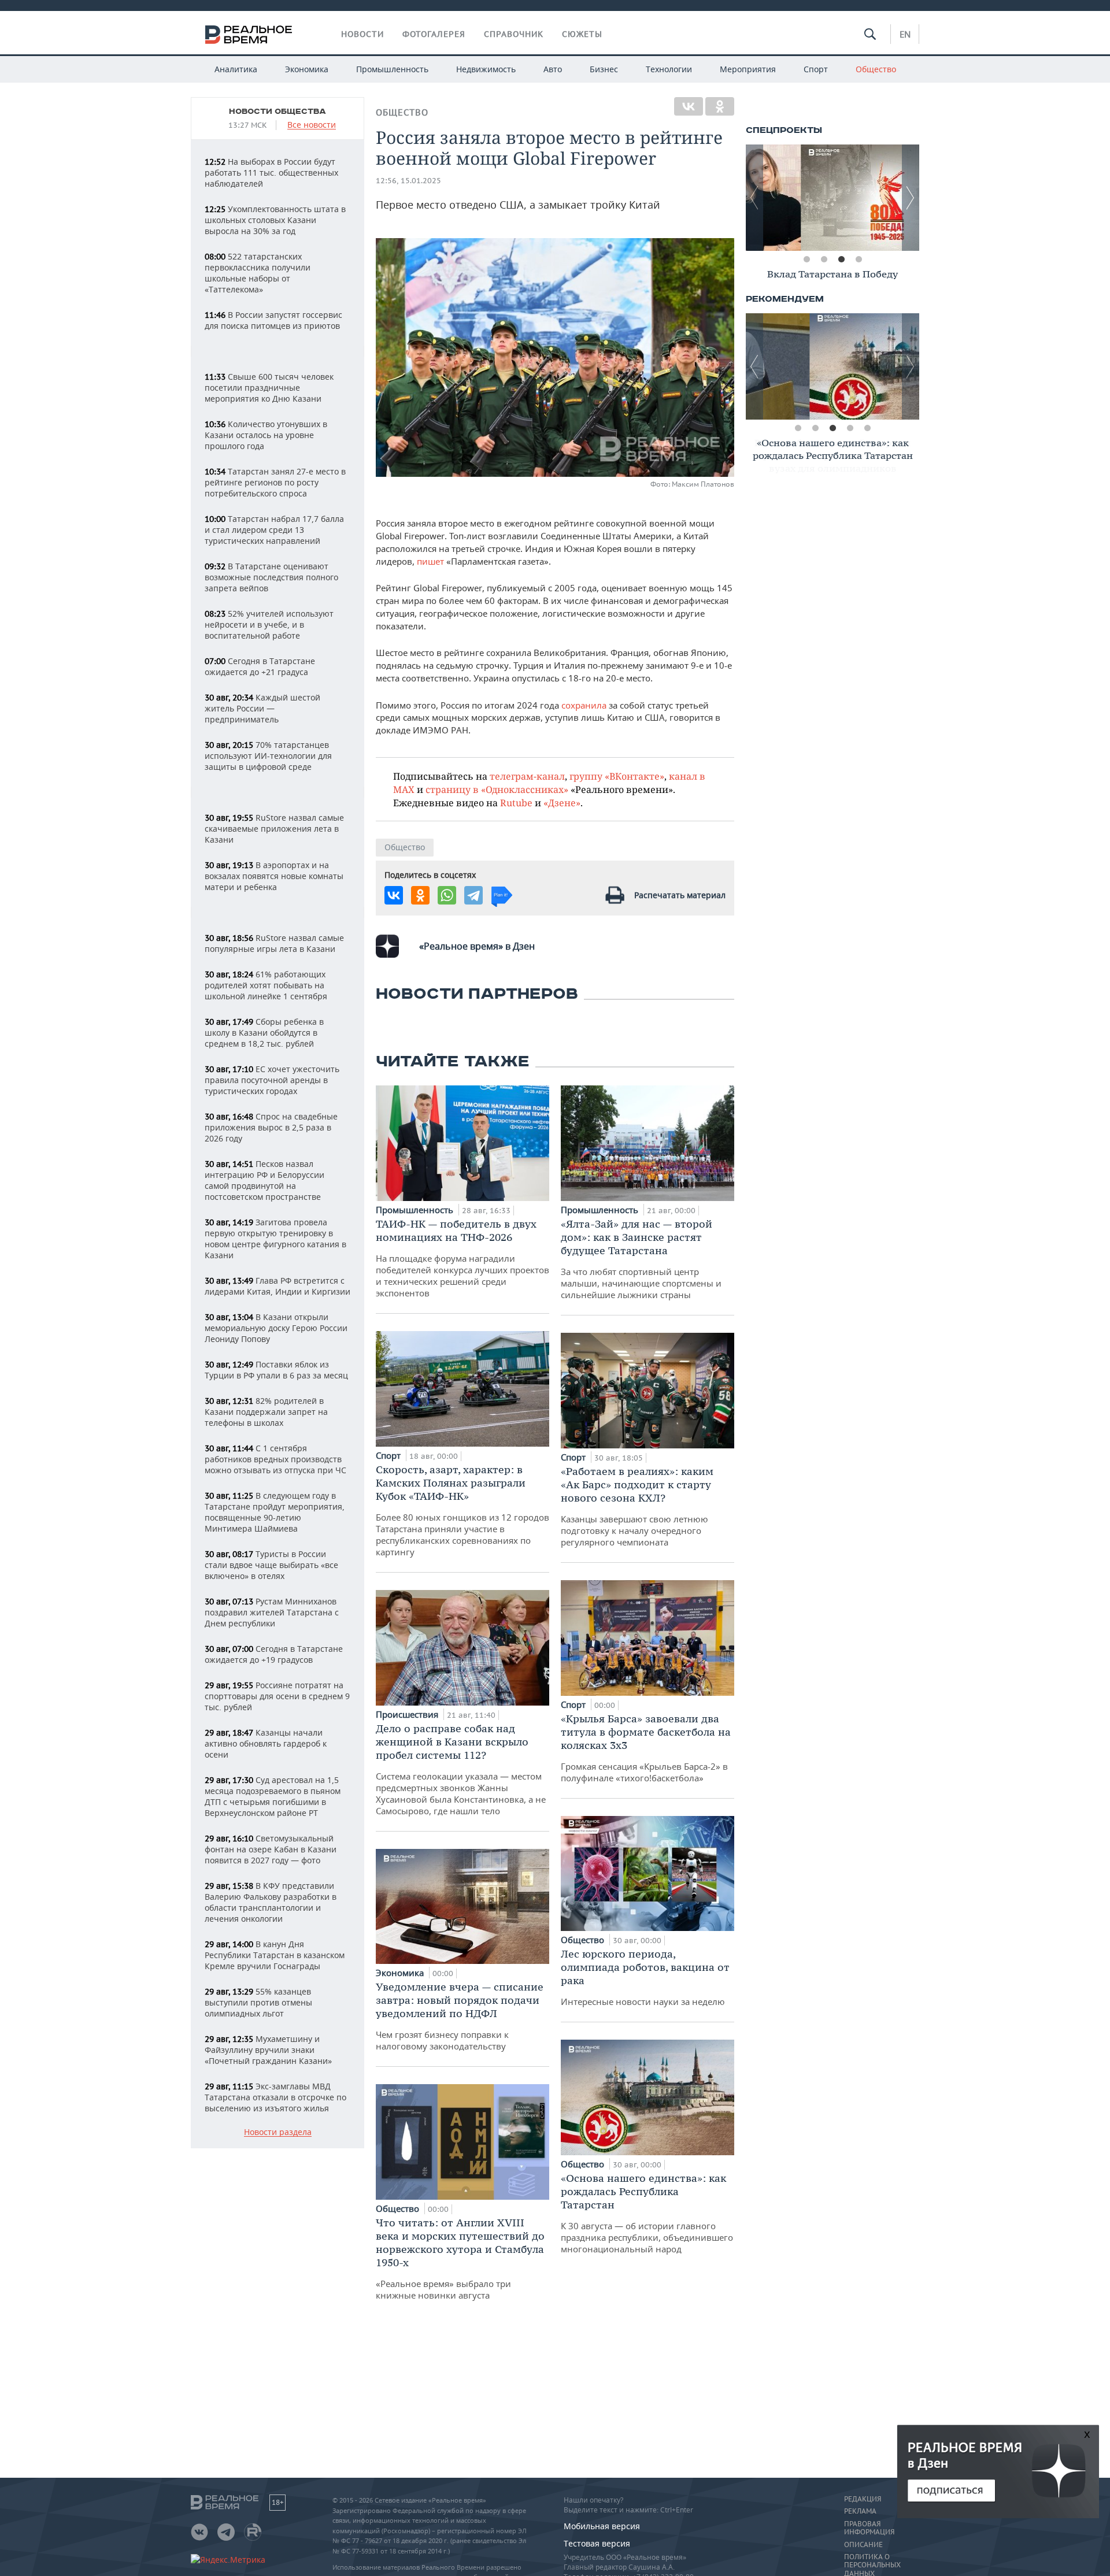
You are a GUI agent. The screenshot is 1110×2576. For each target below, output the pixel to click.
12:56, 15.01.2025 (408, 181)
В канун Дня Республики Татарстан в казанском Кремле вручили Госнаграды (275, 1955)
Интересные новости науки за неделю (645, 1977)
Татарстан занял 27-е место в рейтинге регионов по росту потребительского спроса (275, 482)
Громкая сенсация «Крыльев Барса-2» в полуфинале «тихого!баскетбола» (646, 1748)
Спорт (816, 69)
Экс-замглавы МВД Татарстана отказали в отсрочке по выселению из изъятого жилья (275, 2097)
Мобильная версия (602, 2526)
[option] (832, 198)
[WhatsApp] (447, 895)
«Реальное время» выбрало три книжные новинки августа (460, 2258)
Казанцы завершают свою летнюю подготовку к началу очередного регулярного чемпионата (637, 1506)
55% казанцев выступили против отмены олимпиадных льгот (258, 2002)
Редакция (863, 2499)
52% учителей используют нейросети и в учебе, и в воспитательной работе (269, 624)
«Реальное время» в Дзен (477, 946)
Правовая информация (869, 2528)
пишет (432, 561)
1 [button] (806, 260)
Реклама (860, 2511)
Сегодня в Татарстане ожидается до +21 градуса (260, 666)
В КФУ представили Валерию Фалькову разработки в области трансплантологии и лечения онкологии (271, 1902)
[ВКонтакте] (689, 106)
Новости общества (277, 112)
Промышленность (392, 69)
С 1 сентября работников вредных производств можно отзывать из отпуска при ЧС (275, 1459)
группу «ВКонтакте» (617, 776)
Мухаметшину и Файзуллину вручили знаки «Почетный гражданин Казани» (268, 2050)
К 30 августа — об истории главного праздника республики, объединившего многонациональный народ (647, 2213)
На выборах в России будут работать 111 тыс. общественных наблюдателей (271, 173)
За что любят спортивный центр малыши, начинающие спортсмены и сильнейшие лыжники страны (641, 1259)
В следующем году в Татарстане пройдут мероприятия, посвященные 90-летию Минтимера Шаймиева (275, 1512)
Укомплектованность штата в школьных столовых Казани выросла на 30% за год (275, 220)
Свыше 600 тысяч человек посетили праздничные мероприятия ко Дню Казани (269, 388)
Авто (553, 69)
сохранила (585, 705)
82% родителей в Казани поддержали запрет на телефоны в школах (266, 1412)
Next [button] (911, 198)
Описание (863, 2545)
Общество (876, 69)
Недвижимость (486, 69)
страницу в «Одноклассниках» (497, 789)
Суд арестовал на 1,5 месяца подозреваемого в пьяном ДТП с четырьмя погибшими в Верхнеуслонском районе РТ (273, 1796)
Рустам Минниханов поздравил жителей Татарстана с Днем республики (272, 1612)
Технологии (669, 69)
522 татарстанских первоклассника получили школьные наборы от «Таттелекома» (258, 273)
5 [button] (867, 428)
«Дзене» (562, 803)
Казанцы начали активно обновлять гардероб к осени (266, 1743)
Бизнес (604, 69)
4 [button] (859, 260)
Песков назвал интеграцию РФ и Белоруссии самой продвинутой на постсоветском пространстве (264, 1180)
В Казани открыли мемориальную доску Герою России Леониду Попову (276, 1328)
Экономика (307, 69)
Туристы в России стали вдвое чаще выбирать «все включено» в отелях (271, 1565)
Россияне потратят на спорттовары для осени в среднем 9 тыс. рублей (277, 1696)
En (905, 34)
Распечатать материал (680, 895)
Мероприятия (748, 69)
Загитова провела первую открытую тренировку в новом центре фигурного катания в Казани (275, 1239)
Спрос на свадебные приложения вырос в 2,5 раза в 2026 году (271, 1127)
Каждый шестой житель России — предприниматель (262, 708)
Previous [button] (754, 198)
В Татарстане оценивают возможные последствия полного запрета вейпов (271, 577)
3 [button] (841, 260)
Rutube (516, 803)
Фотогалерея (434, 34)
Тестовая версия (597, 2543)
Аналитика (236, 69)
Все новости (312, 125)
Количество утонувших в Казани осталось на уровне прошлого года (266, 435)
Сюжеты (582, 34)
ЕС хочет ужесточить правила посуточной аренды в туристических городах (272, 1080)
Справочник (514, 34)
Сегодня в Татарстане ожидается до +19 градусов (274, 1654)
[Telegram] (473, 895)
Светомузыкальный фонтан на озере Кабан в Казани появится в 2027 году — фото (271, 1849)
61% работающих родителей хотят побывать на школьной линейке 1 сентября (266, 985)
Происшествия (408, 1714)
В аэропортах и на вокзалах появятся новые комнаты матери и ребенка (274, 876)
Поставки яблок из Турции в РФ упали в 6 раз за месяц (276, 1370)
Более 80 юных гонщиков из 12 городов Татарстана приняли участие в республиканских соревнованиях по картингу (462, 1510)
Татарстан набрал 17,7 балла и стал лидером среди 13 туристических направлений (274, 530)
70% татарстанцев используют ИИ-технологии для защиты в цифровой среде (268, 756)
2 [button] (824, 260)
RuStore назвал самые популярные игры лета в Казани (274, 943)
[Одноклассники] (720, 106)
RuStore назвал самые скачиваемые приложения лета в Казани (274, 829)
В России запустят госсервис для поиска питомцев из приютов (273, 320)
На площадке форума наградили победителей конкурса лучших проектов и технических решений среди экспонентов (462, 1258)
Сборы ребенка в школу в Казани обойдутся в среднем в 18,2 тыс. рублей (264, 1033)
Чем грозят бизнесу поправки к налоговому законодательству (460, 2016)
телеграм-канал (527, 776)
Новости (362, 34)
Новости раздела (278, 2132)
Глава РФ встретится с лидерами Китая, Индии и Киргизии (277, 1286)
